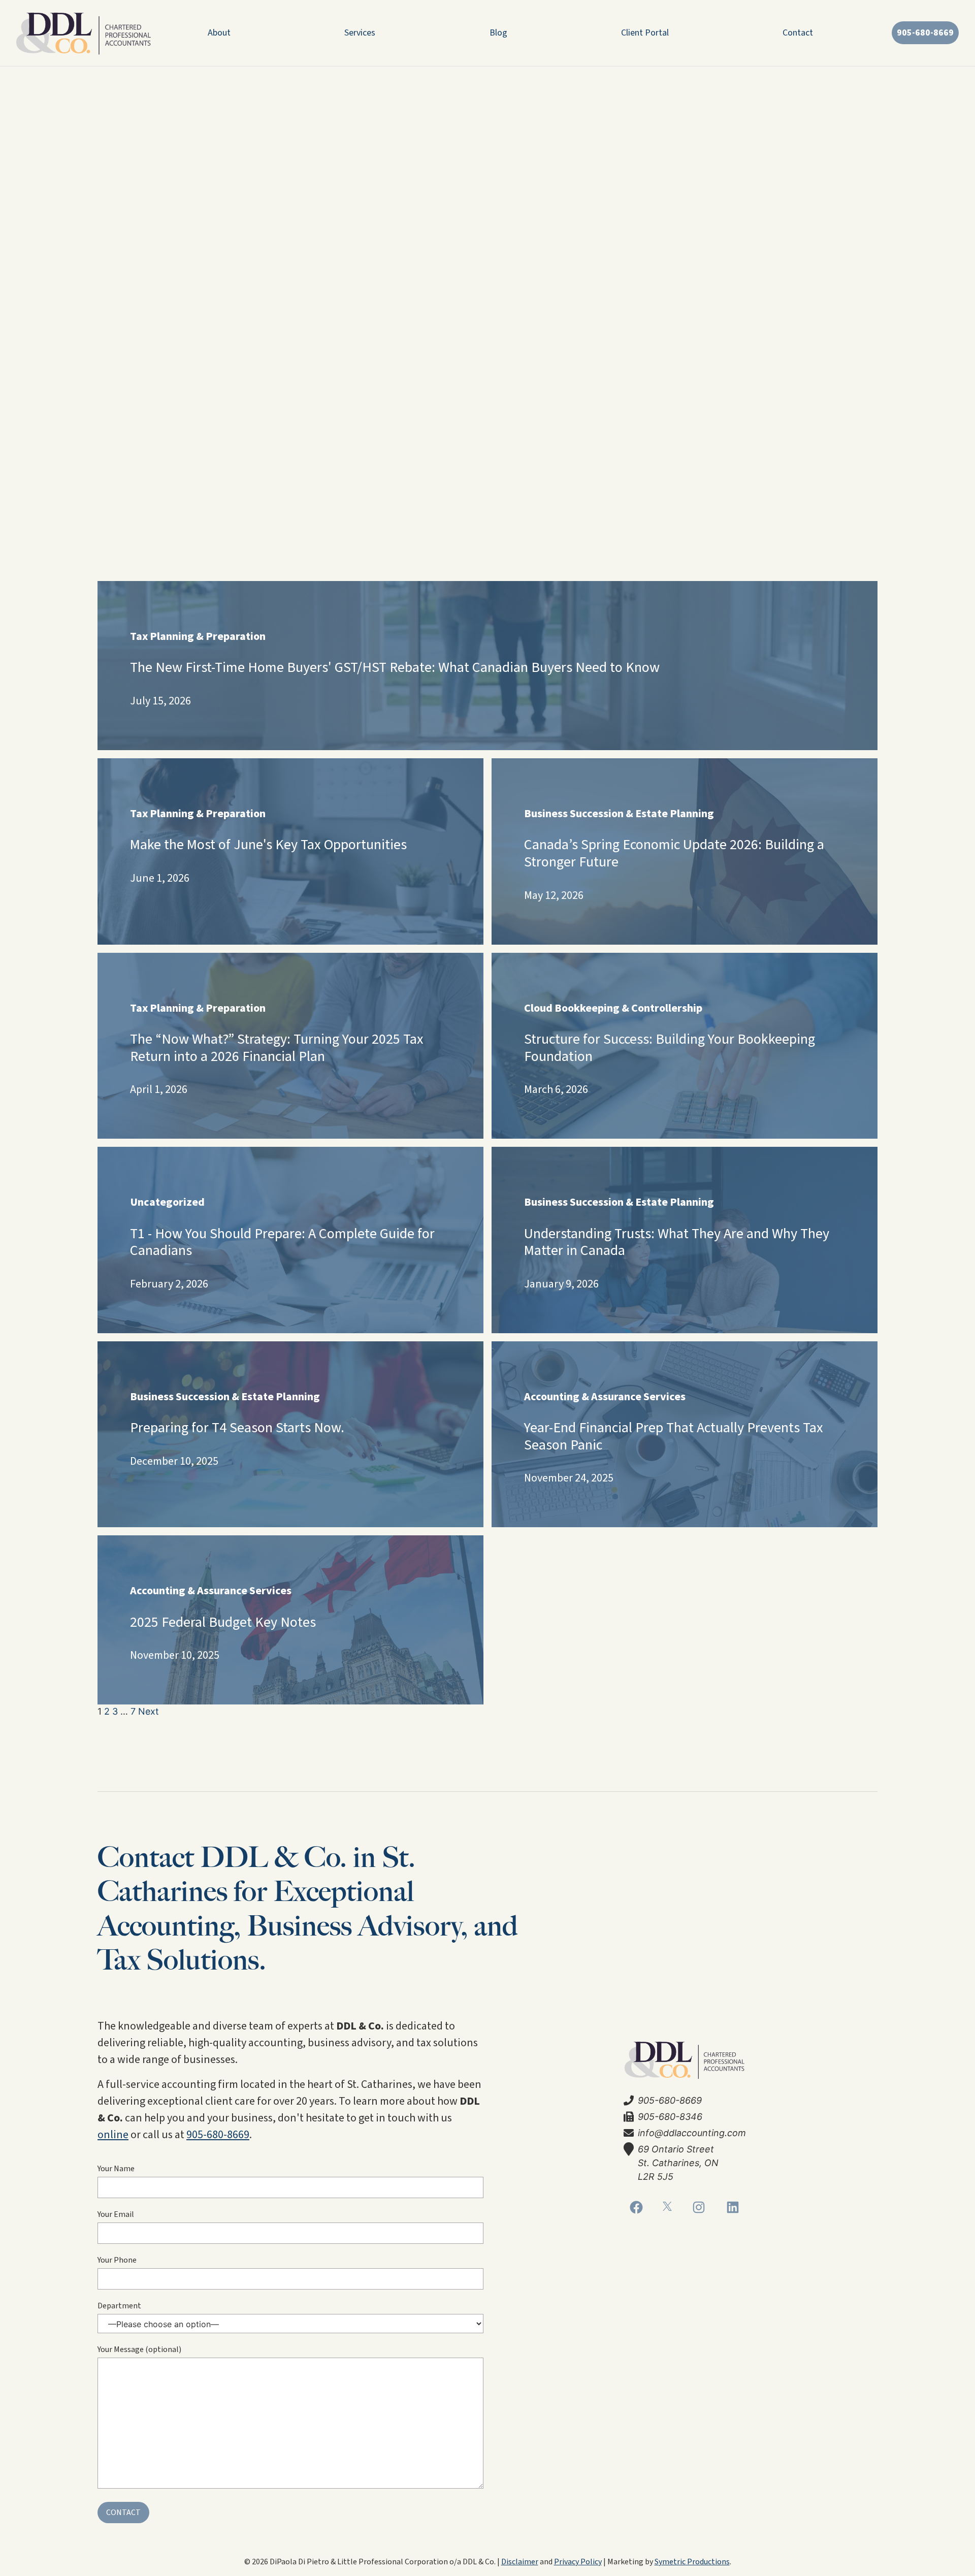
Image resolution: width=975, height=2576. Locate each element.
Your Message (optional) (139, 2349)
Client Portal (645, 33)
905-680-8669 (218, 2135)
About (219, 33)
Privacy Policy (578, 2562)
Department (119, 2306)
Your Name (116, 2169)
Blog (498, 33)
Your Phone (117, 2260)
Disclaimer (520, 2562)
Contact (798, 33)
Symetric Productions (692, 2562)
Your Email (116, 2214)
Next (149, 1711)
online (113, 2135)
